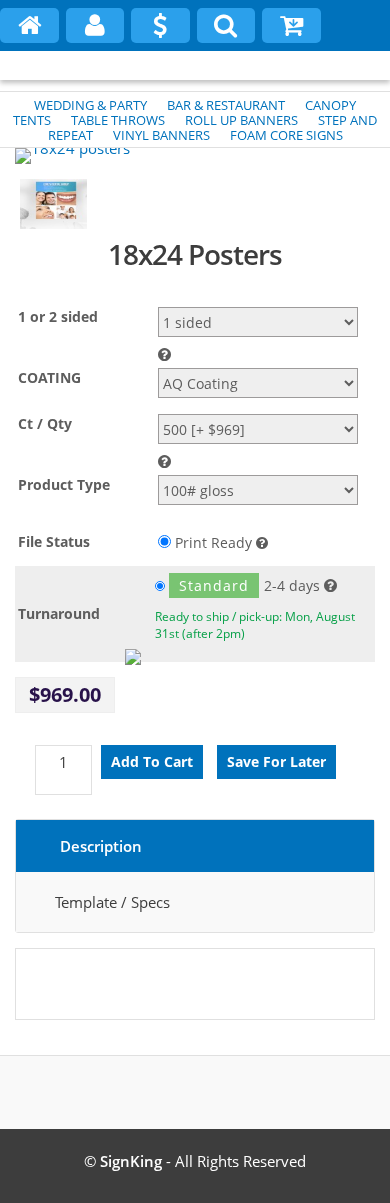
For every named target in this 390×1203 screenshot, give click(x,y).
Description (101, 846)
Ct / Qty (45, 423)
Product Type (64, 484)
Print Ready (213, 542)
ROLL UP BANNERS (241, 120)
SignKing (131, 1161)
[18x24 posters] (72, 156)
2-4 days (249, 585)
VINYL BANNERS (161, 135)
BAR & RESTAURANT (226, 105)
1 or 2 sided (58, 316)
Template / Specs (112, 902)
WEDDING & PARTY (90, 105)
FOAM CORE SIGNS (286, 135)
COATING (49, 377)
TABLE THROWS (118, 120)
